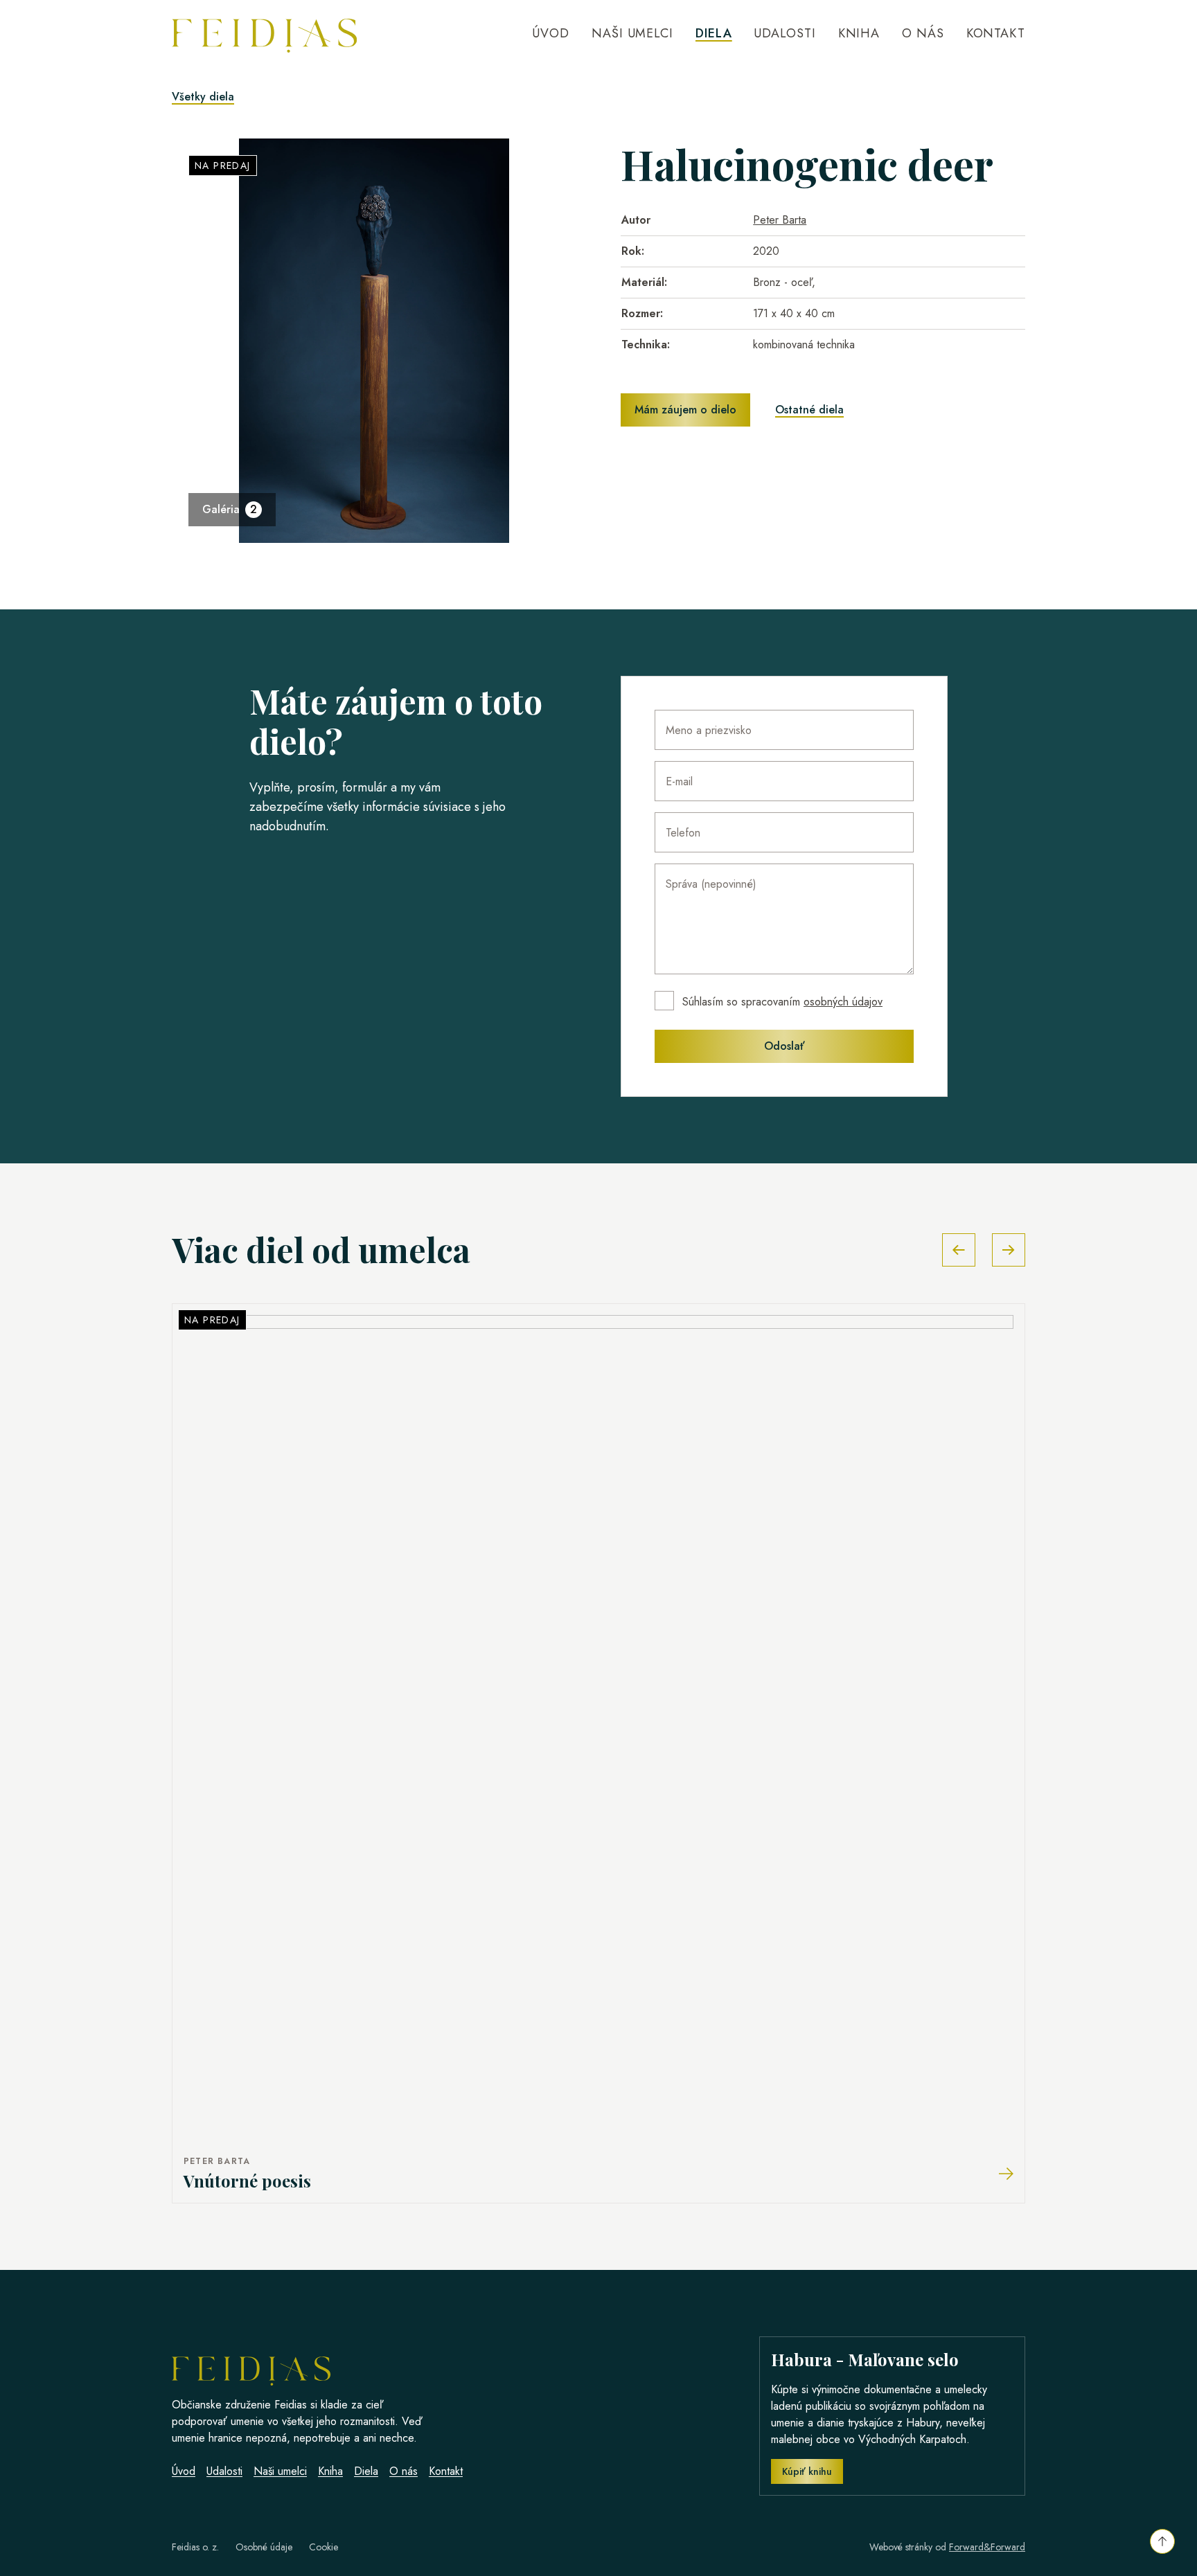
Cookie (323, 2547)
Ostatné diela (809, 410)
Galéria (230, 509)
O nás (923, 33)
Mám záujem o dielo (685, 410)
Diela (714, 33)
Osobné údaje (264, 2547)
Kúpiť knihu (807, 2471)
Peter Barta (780, 220)
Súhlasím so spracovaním (782, 1002)
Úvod (551, 33)
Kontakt (996, 33)
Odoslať (784, 1046)
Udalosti (784, 33)
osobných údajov (843, 1002)
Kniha (859, 33)
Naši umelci (632, 33)
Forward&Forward (987, 2547)
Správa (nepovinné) (711, 884)
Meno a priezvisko (709, 730)
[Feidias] (264, 33)
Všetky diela (203, 97)
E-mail (679, 781)
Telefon (683, 833)
